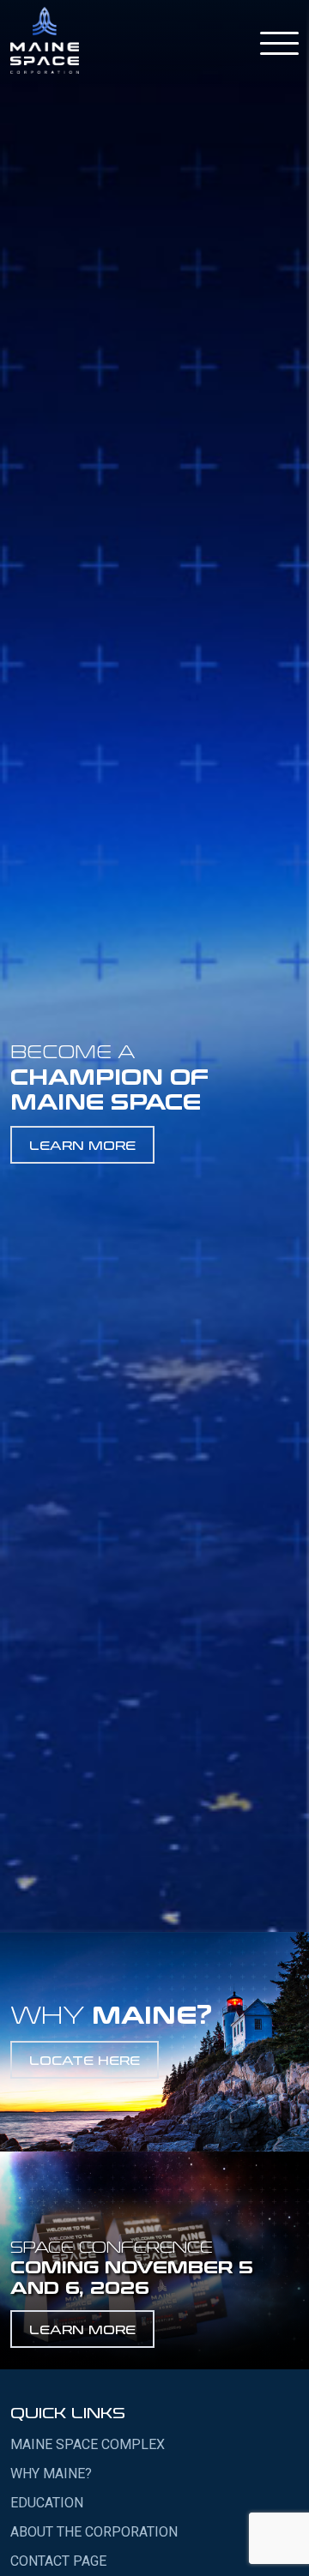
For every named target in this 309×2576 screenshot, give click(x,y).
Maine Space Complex (88, 2444)
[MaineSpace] (45, 40)
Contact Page (58, 2561)
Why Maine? (51, 2474)
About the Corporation (94, 2532)
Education (47, 2503)
